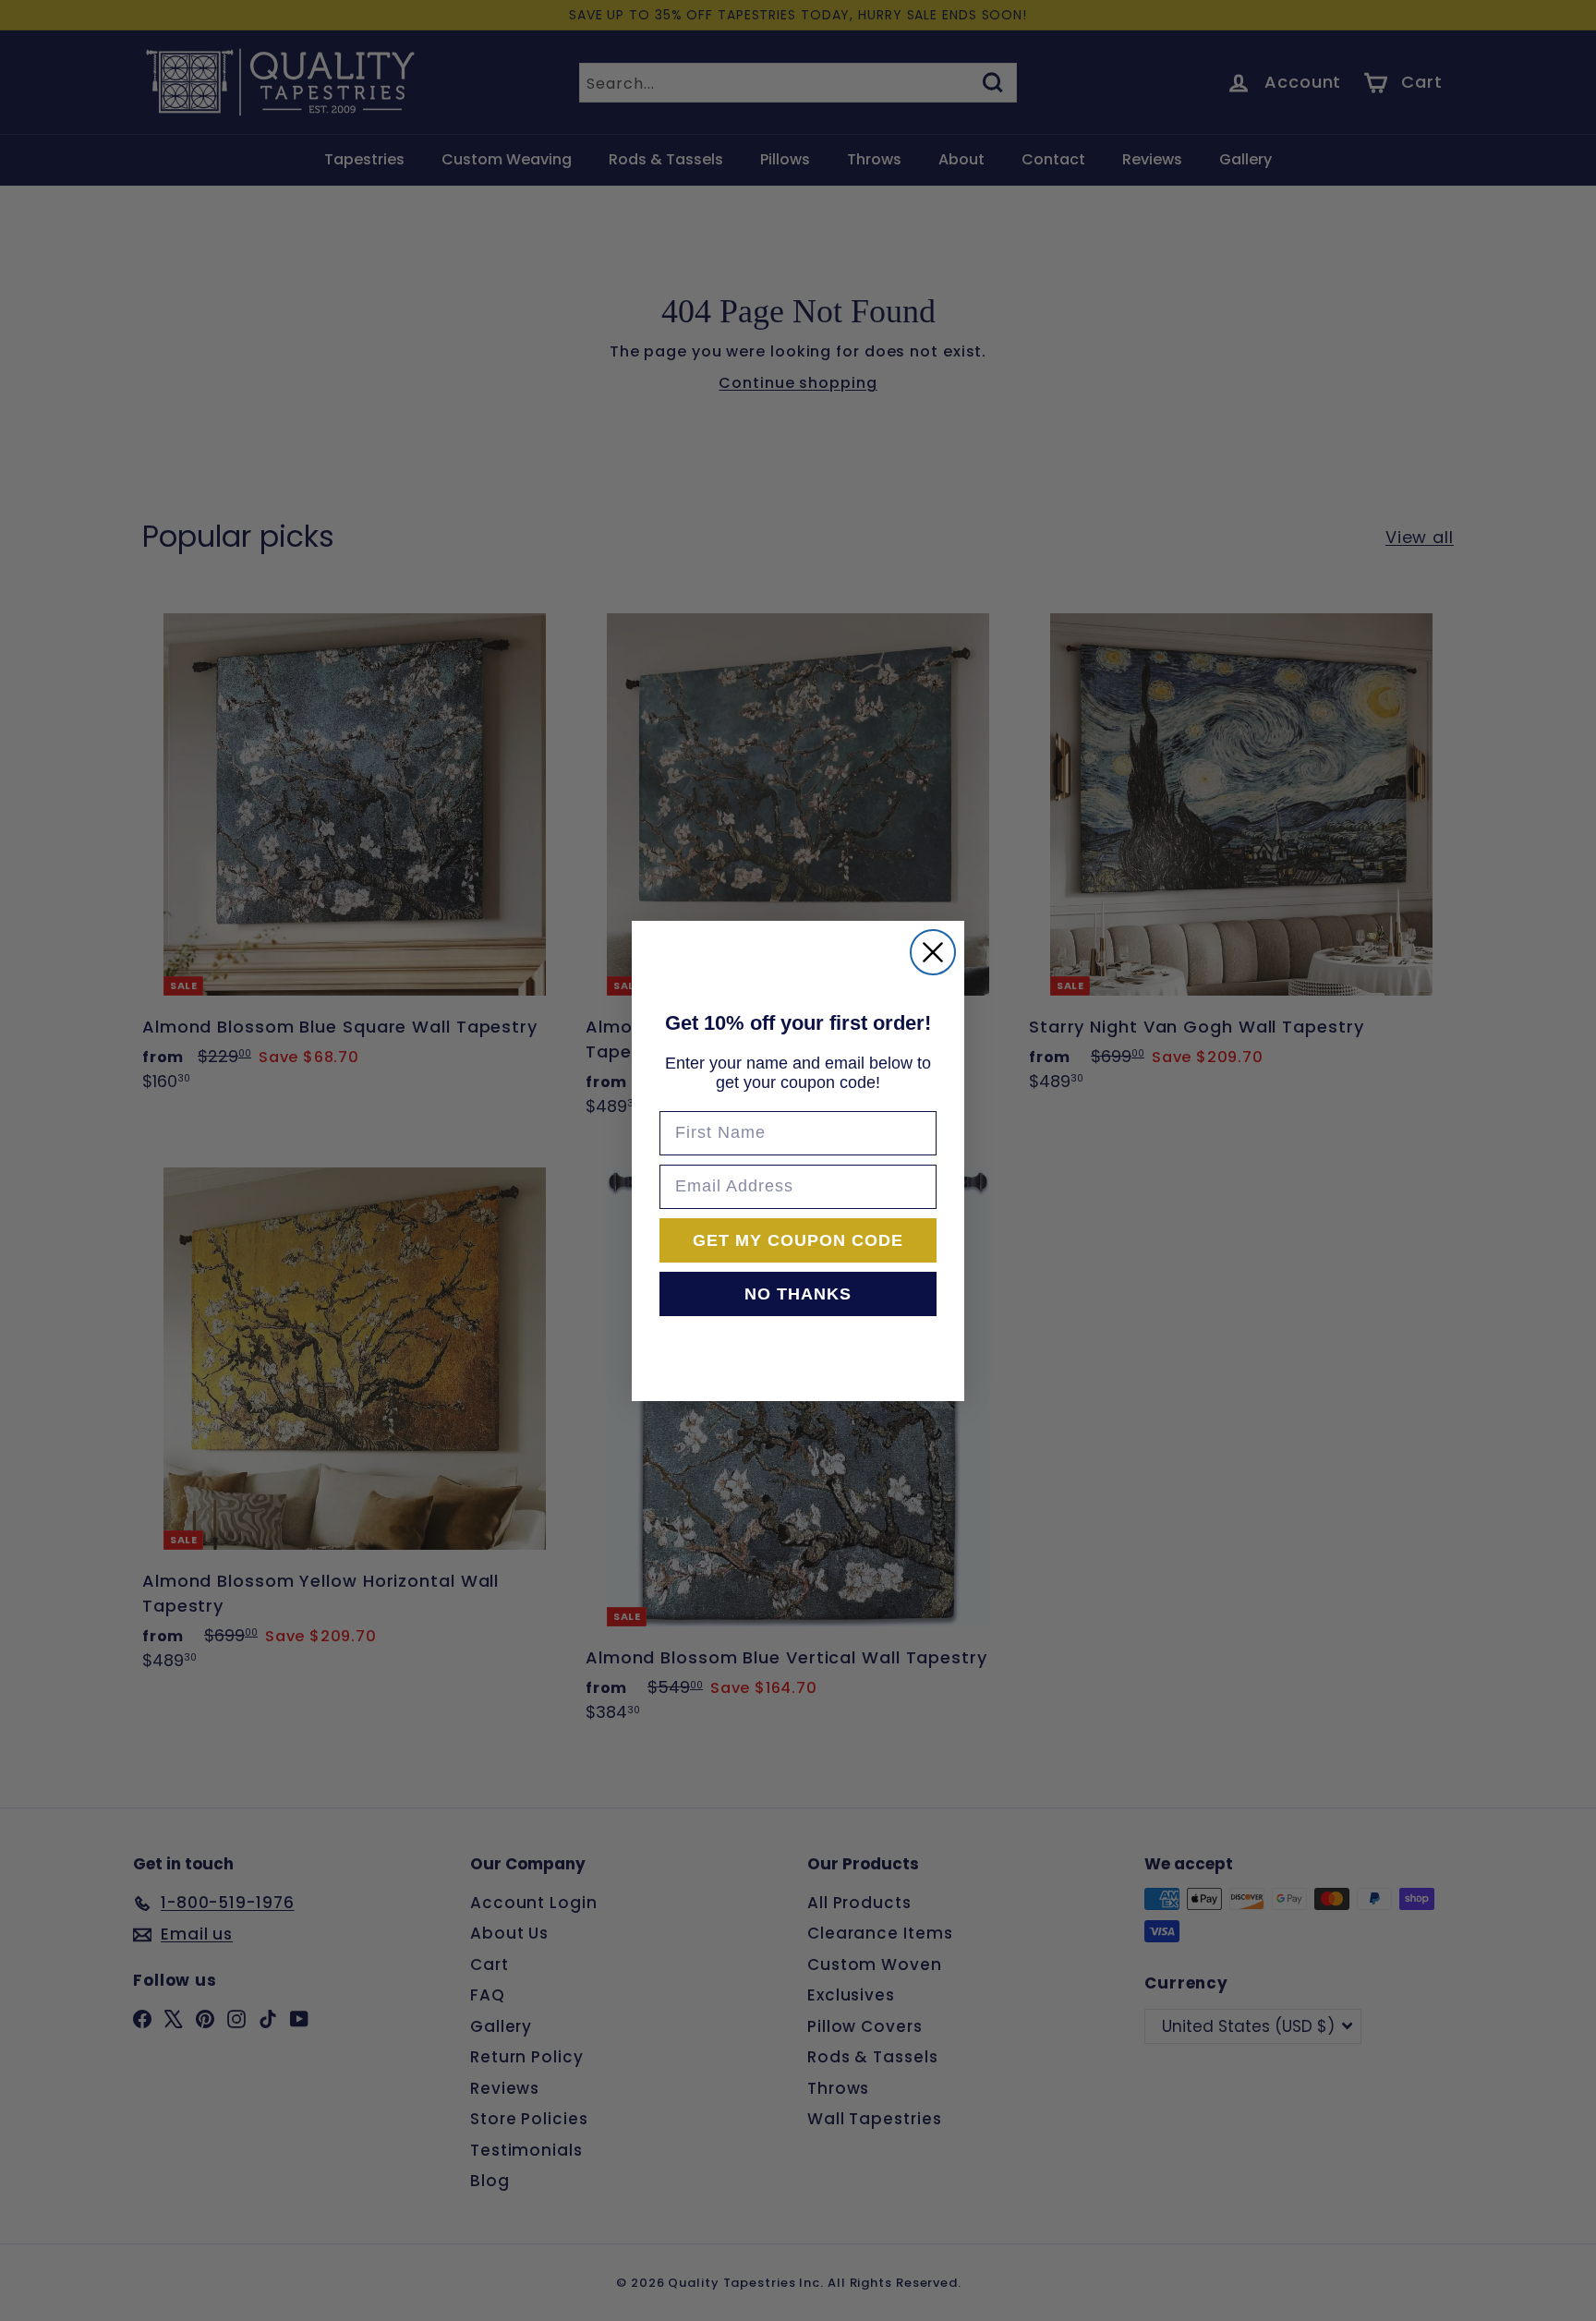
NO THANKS (798, 1294)
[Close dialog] (933, 952)
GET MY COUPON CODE (798, 1240)
